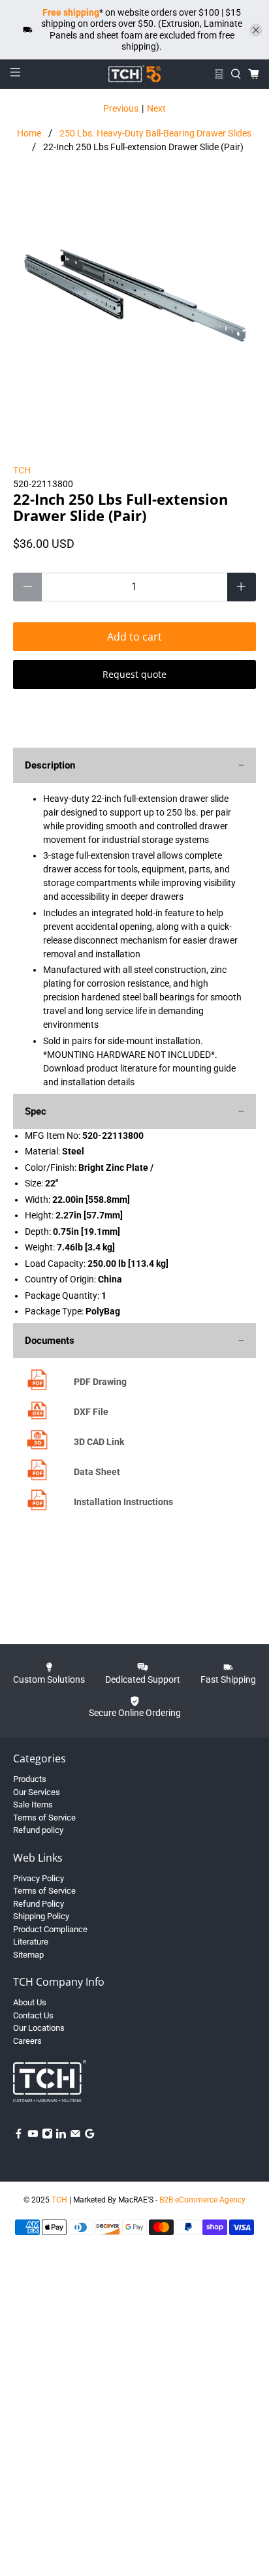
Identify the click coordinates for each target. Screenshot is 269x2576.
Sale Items (33, 1805)
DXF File (91, 1412)
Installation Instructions (123, 1502)
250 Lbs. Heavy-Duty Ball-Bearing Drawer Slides (155, 133)
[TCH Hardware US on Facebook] (19, 2136)
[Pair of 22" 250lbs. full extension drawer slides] (134, 303)
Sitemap (28, 1955)
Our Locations (39, 2028)
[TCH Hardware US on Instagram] (47, 2136)
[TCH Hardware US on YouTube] (33, 2136)
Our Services (37, 1792)
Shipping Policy (41, 1916)
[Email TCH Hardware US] (75, 2136)
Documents (50, 1341)
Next (156, 108)
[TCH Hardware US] (134, 74)
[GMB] (90, 2136)
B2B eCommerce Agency (202, 2200)
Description (50, 765)
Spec (36, 1111)
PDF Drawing (100, 1382)
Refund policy (38, 1830)
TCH (22, 470)
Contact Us (33, 2015)
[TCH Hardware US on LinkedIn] (61, 2136)
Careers (27, 2041)
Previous (121, 108)
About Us (30, 2002)
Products (30, 1779)
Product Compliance (50, 1929)
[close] (256, 30)
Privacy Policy (39, 1878)
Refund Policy (39, 1904)
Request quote (134, 674)
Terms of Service (44, 1818)
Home (29, 133)
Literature (31, 1942)
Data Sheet (97, 1472)
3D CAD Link (99, 1442)
